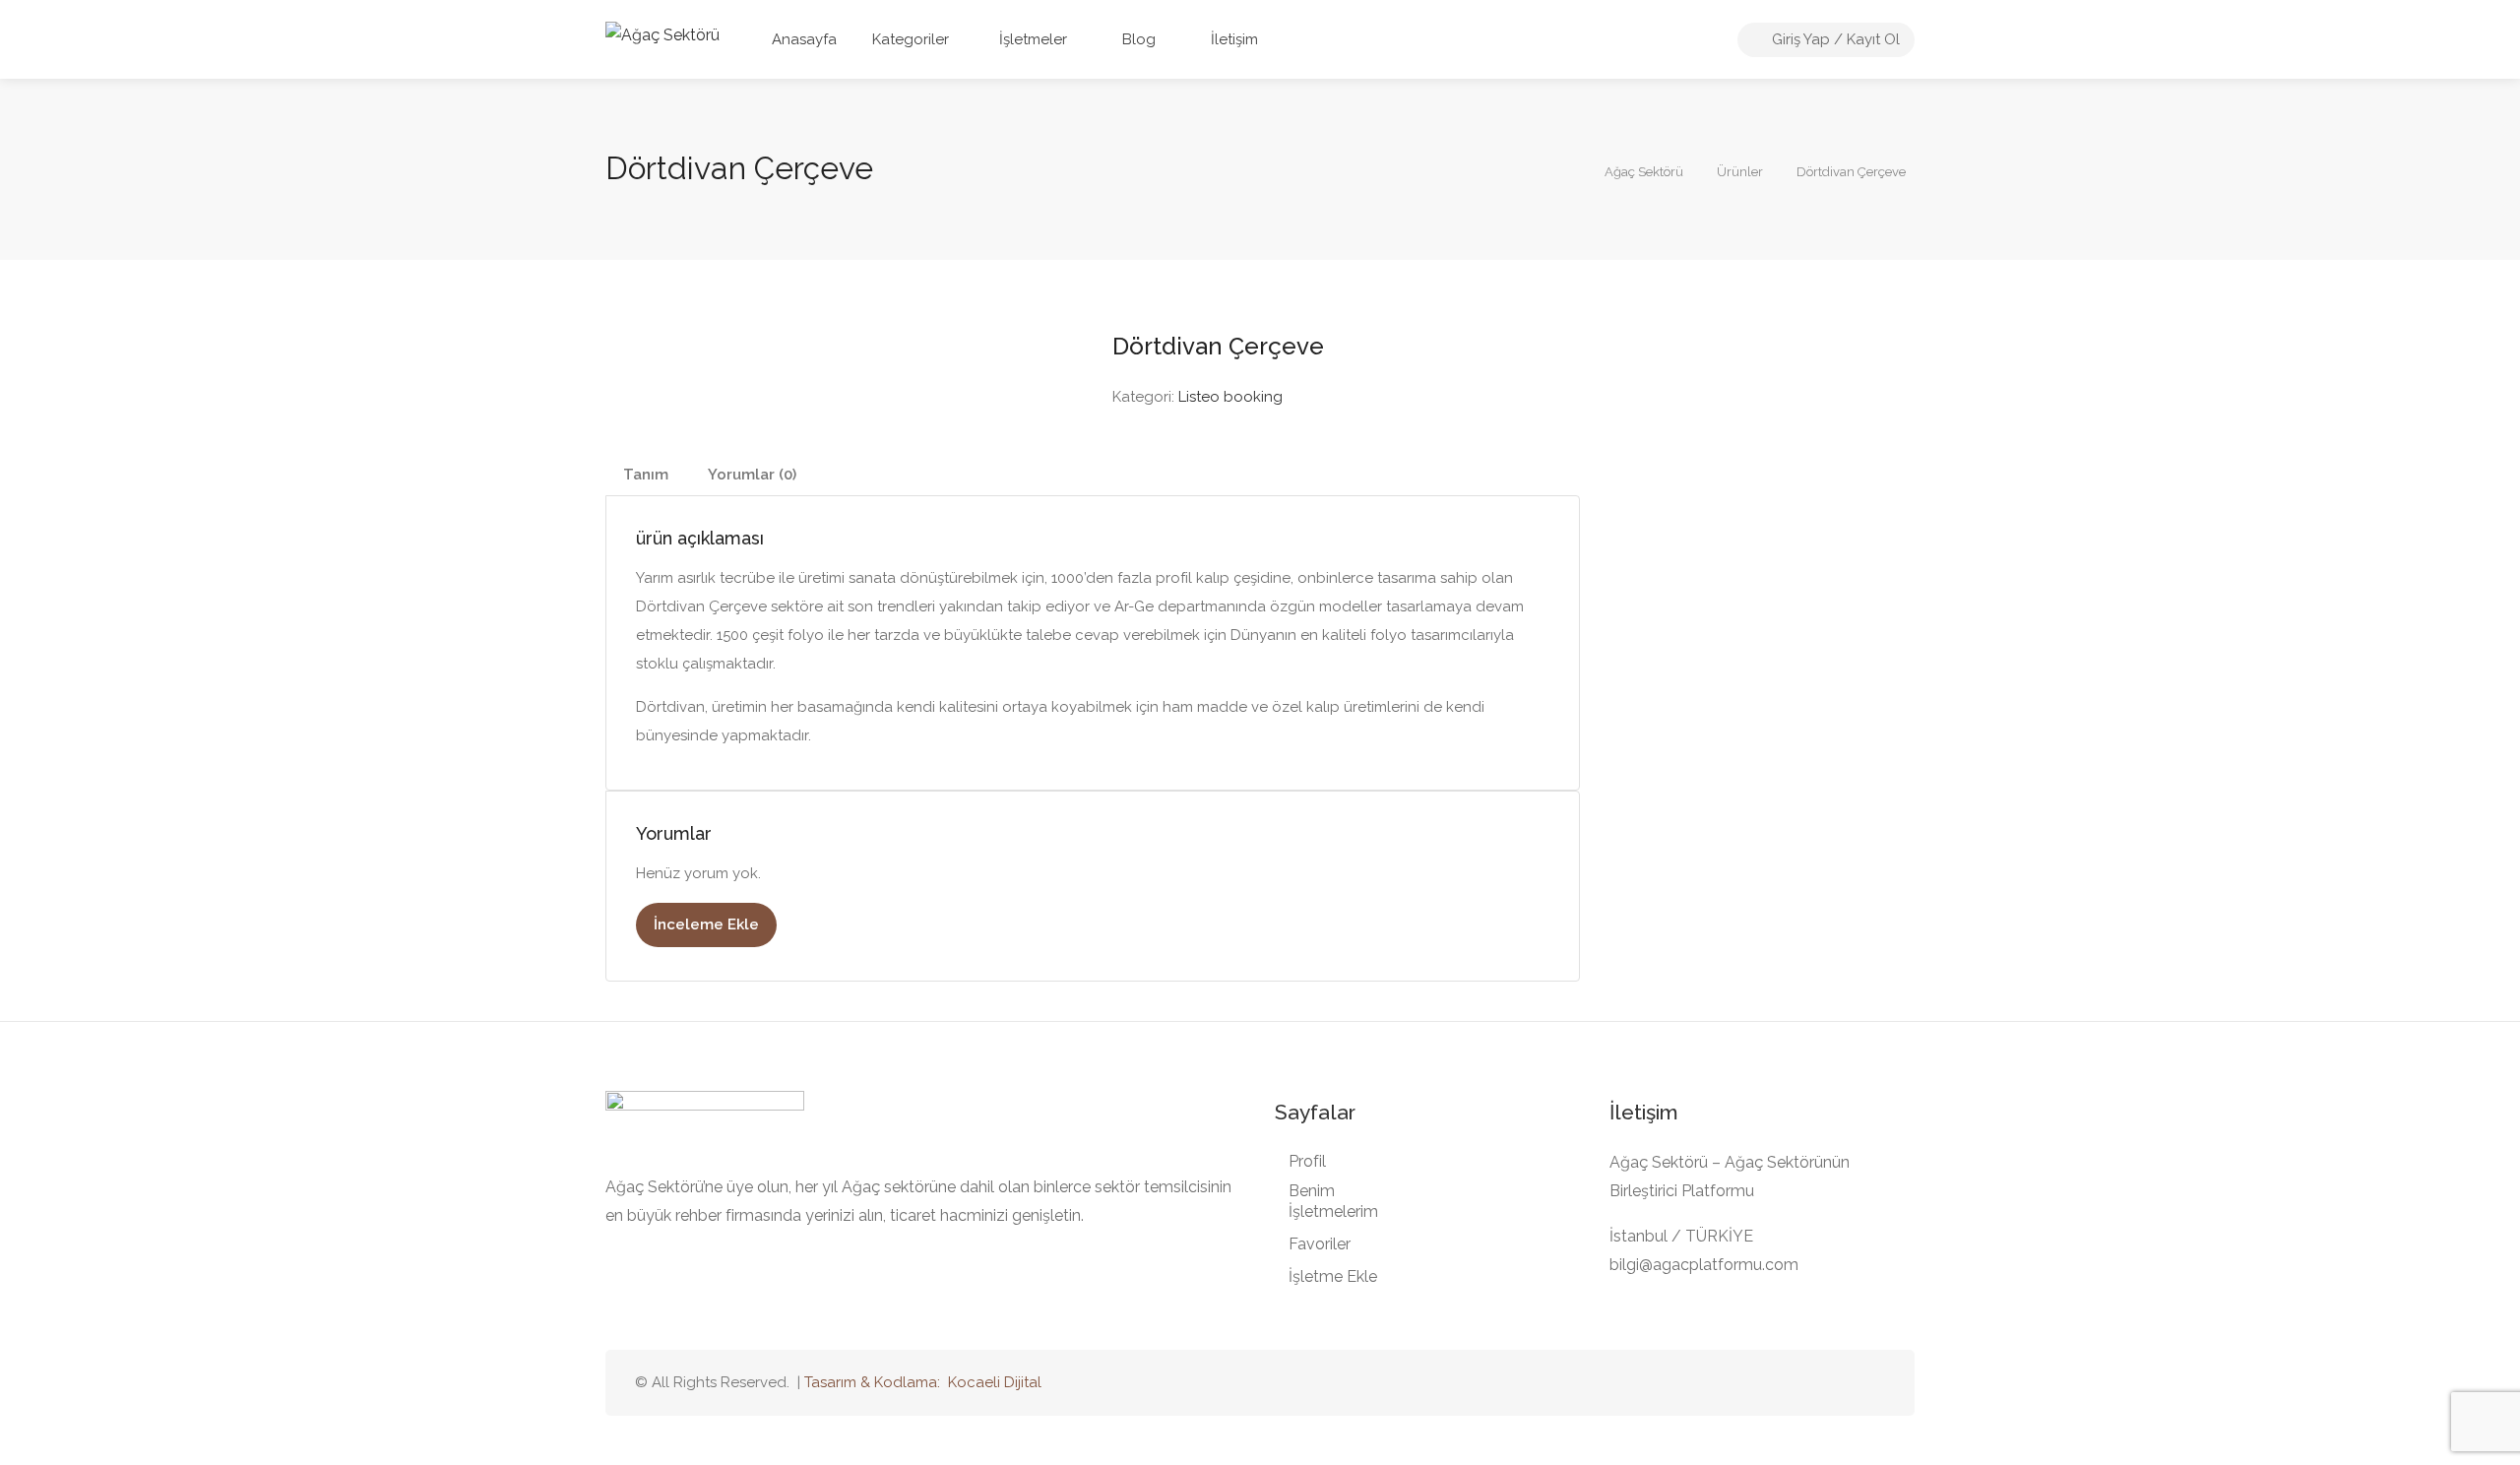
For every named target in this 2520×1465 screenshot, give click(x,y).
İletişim (1232, 39)
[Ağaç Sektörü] (662, 34)
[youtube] (1808, 1383)
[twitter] (1775, 1383)
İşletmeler (1033, 39)
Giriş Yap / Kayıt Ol (1834, 39)
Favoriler (1320, 1244)
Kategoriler (911, 39)
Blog (1137, 39)
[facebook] (1840, 1383)
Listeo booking (1230, 397)
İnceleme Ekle (706, 924)
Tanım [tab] (646, 475)
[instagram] (1873, 1383)
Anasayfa (804, 39)
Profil (1307, 1161)
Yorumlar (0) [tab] (752, 475)
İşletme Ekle (1333, 1276)
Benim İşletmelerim (1333, 1201)
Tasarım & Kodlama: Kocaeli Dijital (923, 1382)
